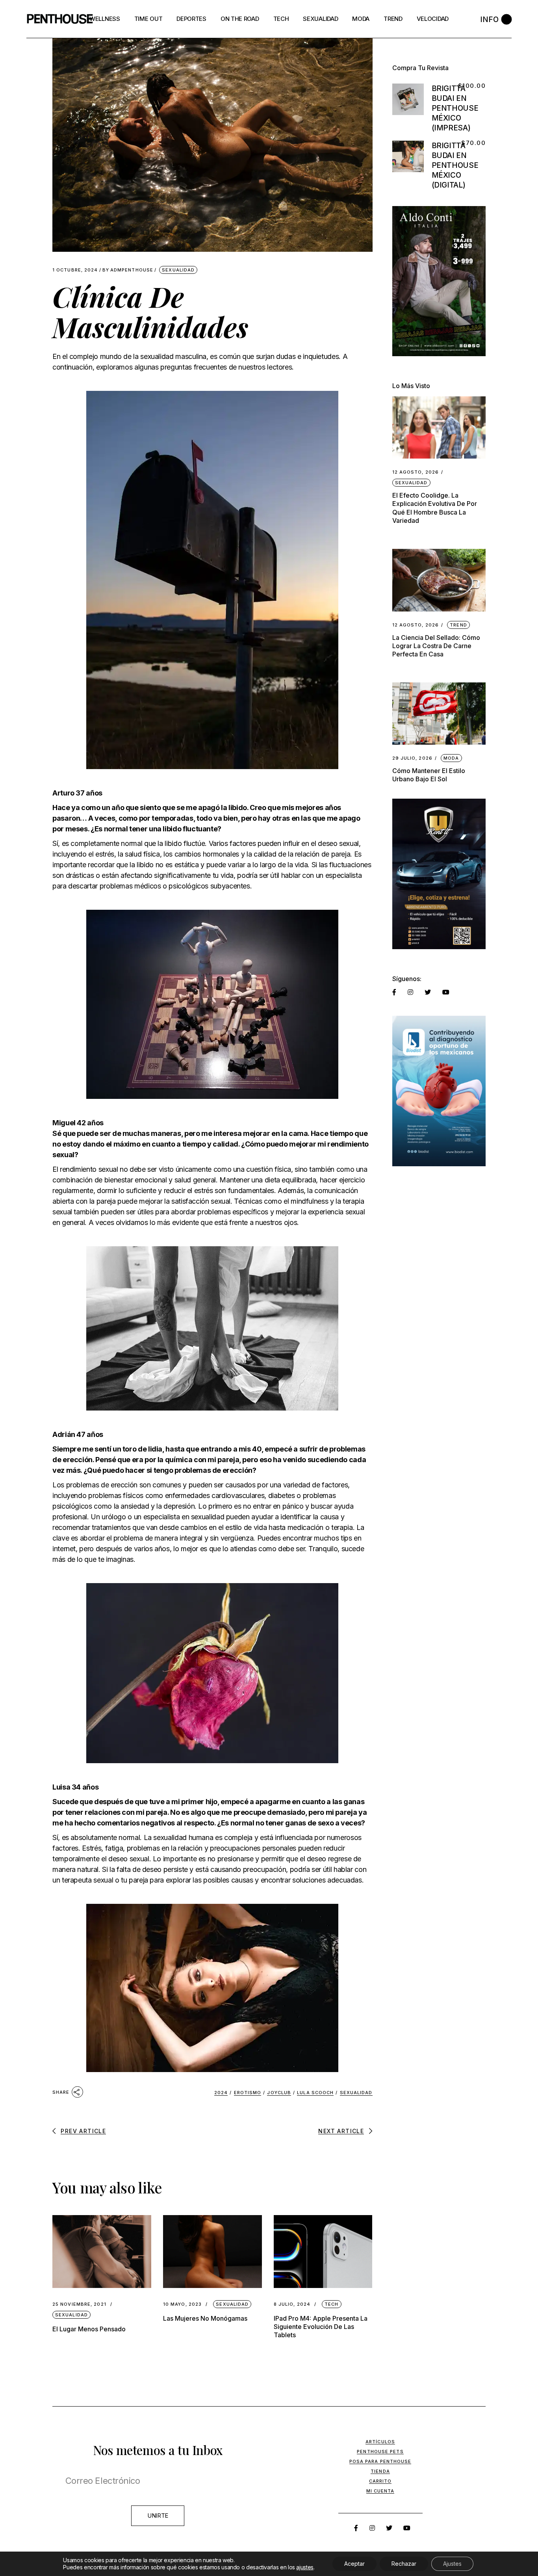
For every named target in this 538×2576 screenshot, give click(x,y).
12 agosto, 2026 (416, 472)
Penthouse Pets (380, 2451)
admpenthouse (128, 270)
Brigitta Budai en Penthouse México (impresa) (455, 108)
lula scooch (315, 2093)
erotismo (248, 2093)
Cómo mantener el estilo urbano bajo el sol (429, 775)
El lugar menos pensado (89, 2329)
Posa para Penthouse (380, 2461)
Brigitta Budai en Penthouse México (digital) (455, 165)
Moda (451, 758)
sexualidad (356, 2093)
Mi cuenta (380, 2491)
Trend (458, 625)
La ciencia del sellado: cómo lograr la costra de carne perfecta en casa (436, 646)
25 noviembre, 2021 (79, 2304)
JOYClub (279, 2093)
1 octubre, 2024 (75, 270)
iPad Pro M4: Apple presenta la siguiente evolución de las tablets (321, 2327)
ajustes (305, 2567)
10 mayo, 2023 (182, 2304)
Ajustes (452, 2564)
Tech (331, 2304)
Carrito (380, 2481)
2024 (221, 2093)
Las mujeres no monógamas (205, 2318)
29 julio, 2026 (412, 758)
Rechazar (404, 2564)
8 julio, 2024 (292, 2304)
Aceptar (354, 2564)
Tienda (380, 2471)
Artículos (380, 2442)
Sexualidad (178, 270)
